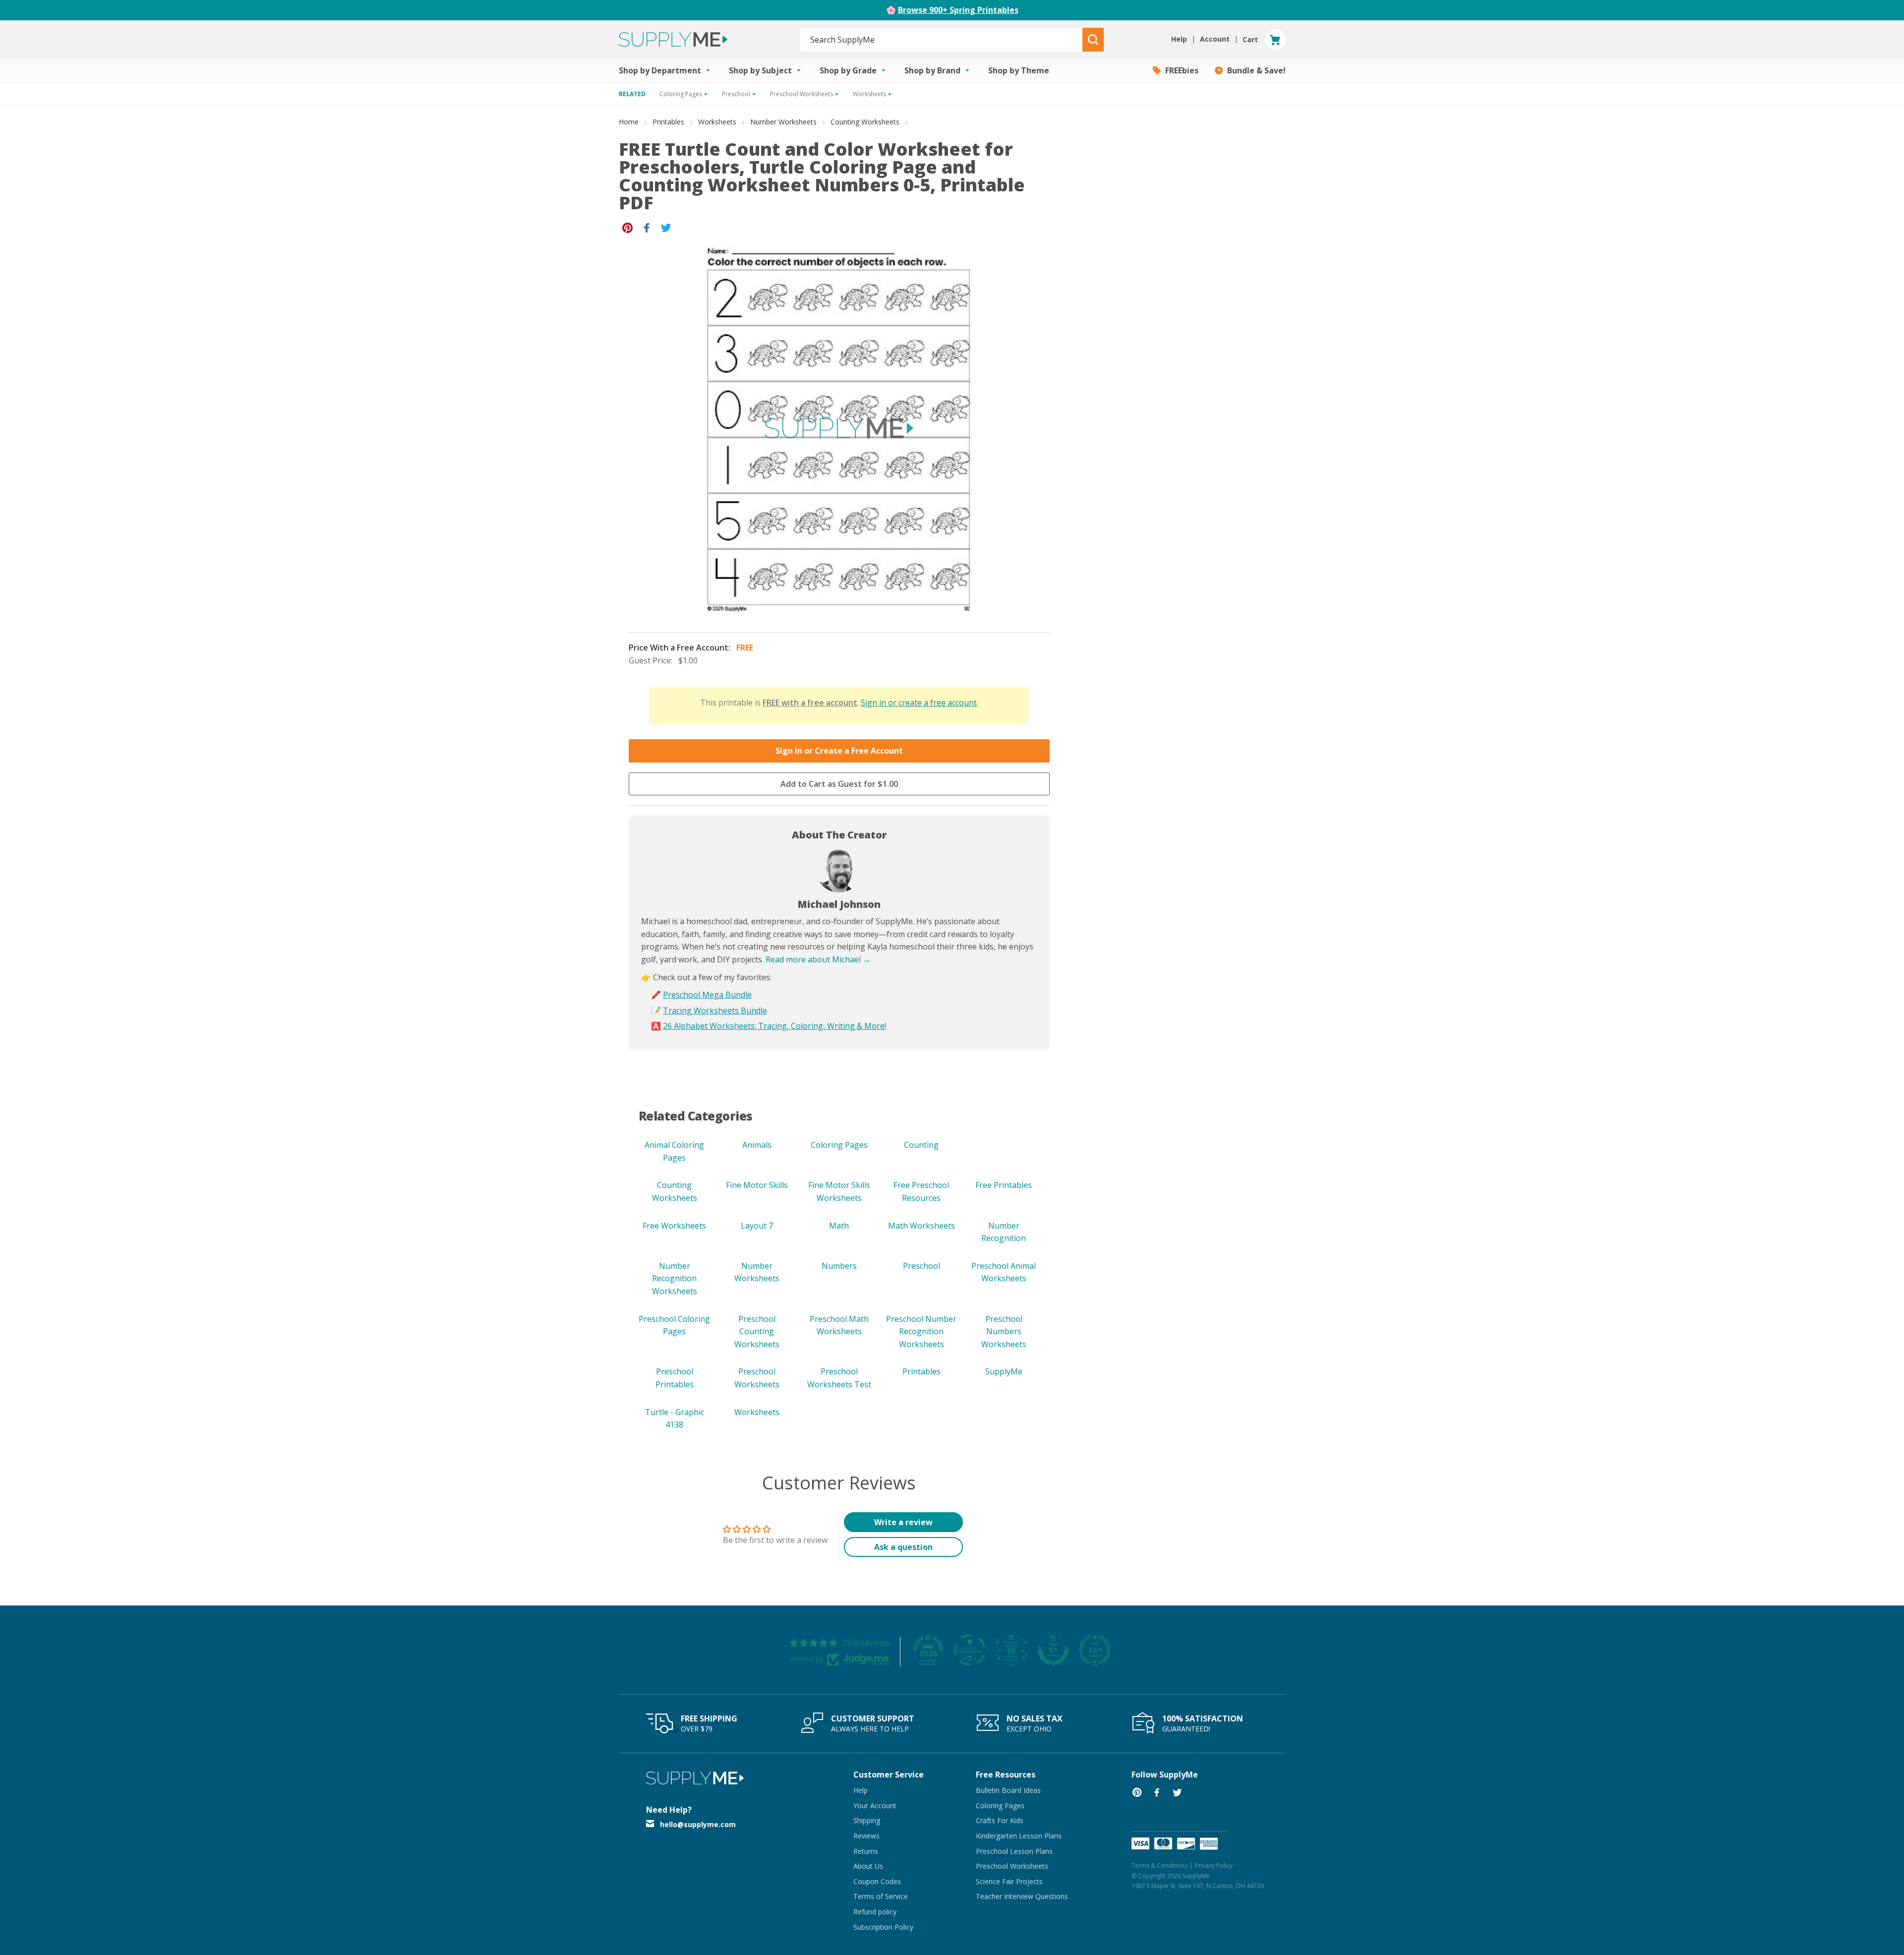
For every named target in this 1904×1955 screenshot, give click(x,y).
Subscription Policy (883, 1927)
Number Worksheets (783, 122)
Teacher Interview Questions (1022, 1896)
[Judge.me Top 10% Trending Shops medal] (1095, 1650)
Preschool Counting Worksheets (757, 1332)
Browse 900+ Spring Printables (958, 10)
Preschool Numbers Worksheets (1004, 1332)
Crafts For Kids (1000, 1820)
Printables (668, 122)
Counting (921, 1145)
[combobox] (942, 40)
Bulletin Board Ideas (1008, 1790)
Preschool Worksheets (1012, 1866)
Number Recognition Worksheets (675, 1278)
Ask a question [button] (903, 1547)
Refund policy (875, 1912)
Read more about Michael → (818, 959)
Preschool (922, 1266)
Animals (757, 1145)
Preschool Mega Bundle (707, 995)
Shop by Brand (933, 70)
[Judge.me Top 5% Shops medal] (1053, 1650)
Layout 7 (757, 1226)
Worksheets (717, 122)
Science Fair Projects (1009, 1881)
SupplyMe (1004, 1371)
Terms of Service (881, 1896)
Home (629, 122)
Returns (866, 1851)
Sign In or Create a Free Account (839, 751)
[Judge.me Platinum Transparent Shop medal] (970, 1650)
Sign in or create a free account (919, 703)
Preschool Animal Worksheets (1004, 1272)
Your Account (875, 1806)
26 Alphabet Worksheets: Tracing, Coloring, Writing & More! (774, 1026)
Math (839, 1226)
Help (861, 1790)
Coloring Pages (839, 1145)
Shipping (867, 1820)
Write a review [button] (903, 1522)
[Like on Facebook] (647, 227)
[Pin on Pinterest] (627, 227)
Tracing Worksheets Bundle (715, 1010)
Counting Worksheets (865, 122)
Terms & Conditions (1160, 1866)
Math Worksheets (922, 1226)
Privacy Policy (1214, 1866)
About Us (868, 1866)
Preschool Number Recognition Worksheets (921, 1332)
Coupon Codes (877, 1881)
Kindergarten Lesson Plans (1019, 1836)
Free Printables (1004, 1185)
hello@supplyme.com (698, 1824)
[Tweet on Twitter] (666, 227)
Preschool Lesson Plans (1014, 1851)
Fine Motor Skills (757, 1185)
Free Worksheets (674, 1226)
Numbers (839, 1266)
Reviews (866, 1836)
